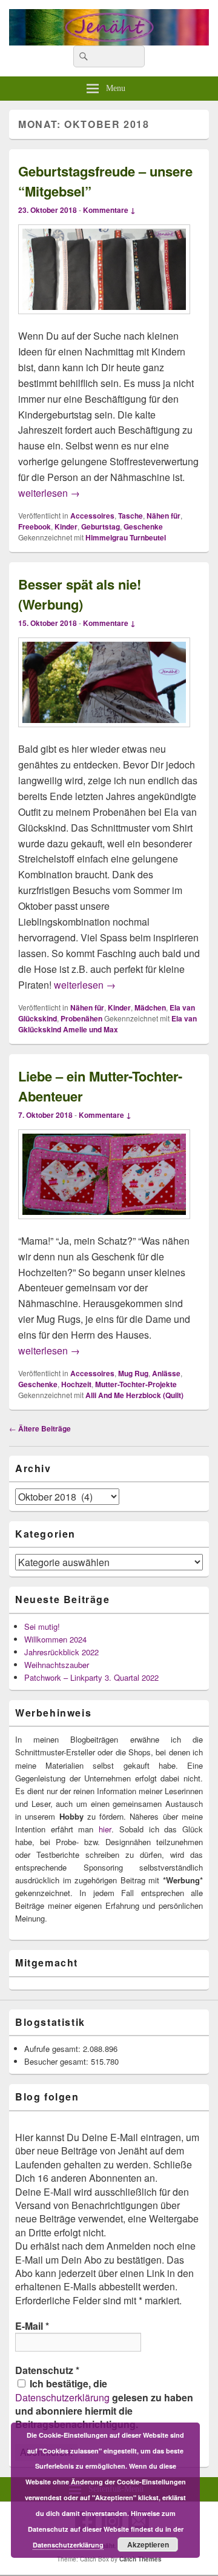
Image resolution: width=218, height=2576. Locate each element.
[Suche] (82, 56)
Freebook (35, 526)
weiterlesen (49, 493)
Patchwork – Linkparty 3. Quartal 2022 (91, 1677)
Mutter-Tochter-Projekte (136, 1384)
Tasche (130, 516)
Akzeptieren (148, 2544)
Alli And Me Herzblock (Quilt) (134, 1395)
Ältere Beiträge (40, 1428)
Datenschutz (47, 2370)
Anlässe (166, 1373)
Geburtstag (101, 526)
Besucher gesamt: (58, 2061)
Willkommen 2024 (55, 1639)
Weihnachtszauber (57, 1665)
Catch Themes (140, 2559)
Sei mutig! (42, 1626)
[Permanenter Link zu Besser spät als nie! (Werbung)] (104, 733)
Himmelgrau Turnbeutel (126, 537)
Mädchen (150, 1007)
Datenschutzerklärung (62, 2397)
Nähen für (163, 516)
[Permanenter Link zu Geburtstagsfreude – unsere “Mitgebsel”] (104, 320)
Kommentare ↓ (109, 210)
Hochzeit (76, 1384)
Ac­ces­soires (92, 516)
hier (105, 1829)
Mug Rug (133, 1373)
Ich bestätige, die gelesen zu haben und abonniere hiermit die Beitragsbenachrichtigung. (104, 2404)
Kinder (66, 526)
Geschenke (143, 526)
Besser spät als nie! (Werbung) (80, 594)
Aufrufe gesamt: (54, 2049)
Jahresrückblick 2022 (61, 1652)
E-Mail (32, 2326)
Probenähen (81, 1018)
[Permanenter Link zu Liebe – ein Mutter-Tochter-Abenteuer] (104, 1225)
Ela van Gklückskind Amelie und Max (107, 1024)
